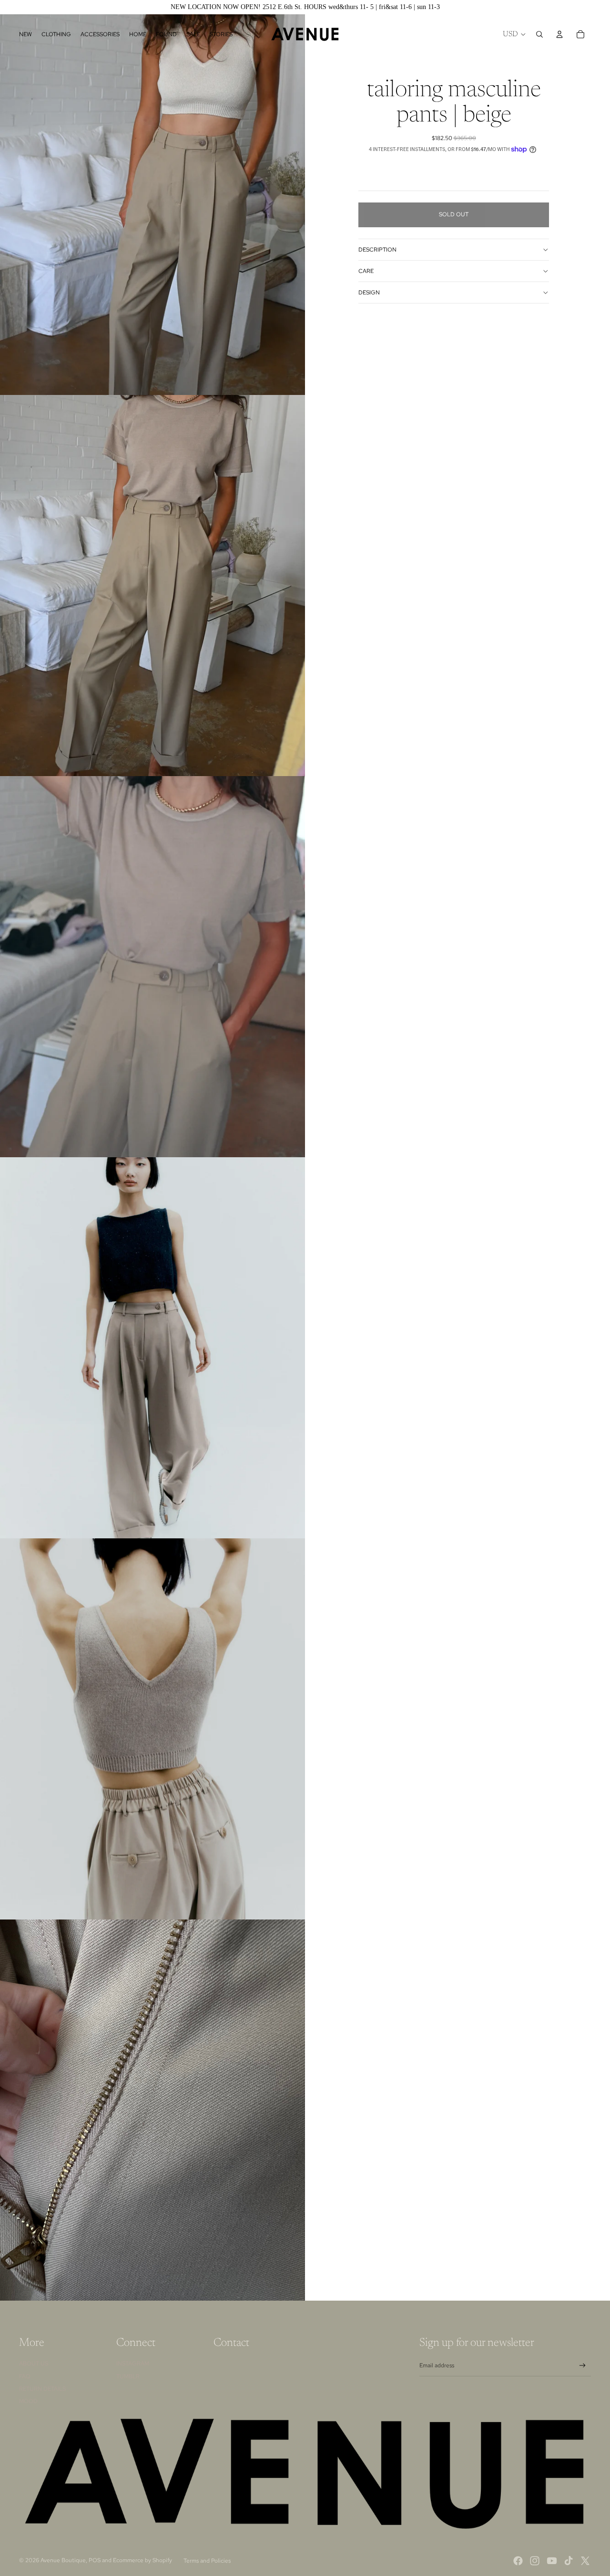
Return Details (42, 2389)
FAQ (25, 2376)
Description (377, 250)
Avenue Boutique (63, 2560)
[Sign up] (583, 2366)
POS (95, 2560)
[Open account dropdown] (559, 34)
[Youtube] (552, 2561)
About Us (34, 2364)
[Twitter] (585, 2561)
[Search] (539, 34)
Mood (28, 2401)
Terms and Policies (207, 2561)
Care (366, 271)
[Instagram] (535, 2561)
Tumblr (128, 2376)
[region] (305, 7)
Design (369, 293)
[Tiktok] (569, 2561)
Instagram (133, 2364)
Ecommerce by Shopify (142, 2560)
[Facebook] (518, 2561)
